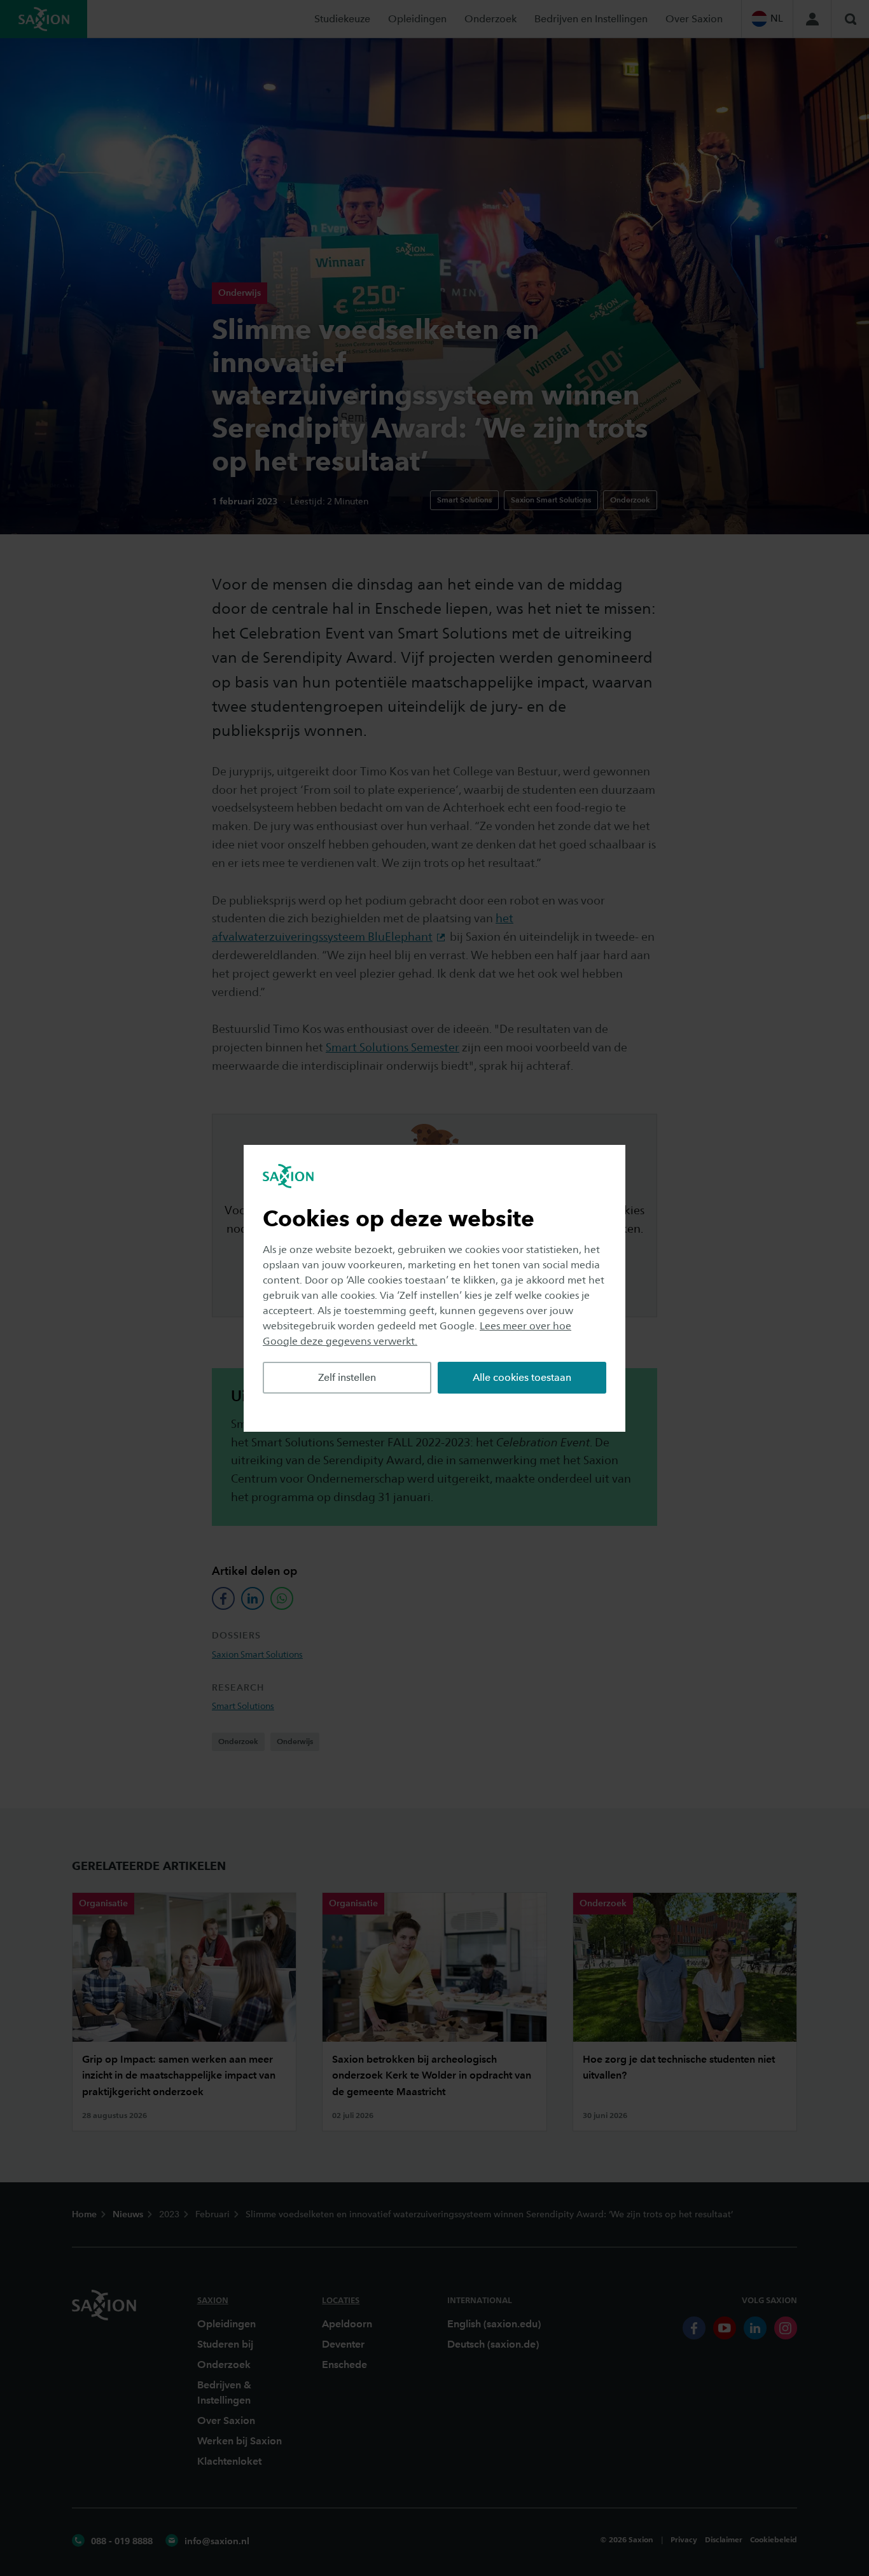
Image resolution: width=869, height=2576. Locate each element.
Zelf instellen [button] (347, 1377)
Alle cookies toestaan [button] (522, 1377)
